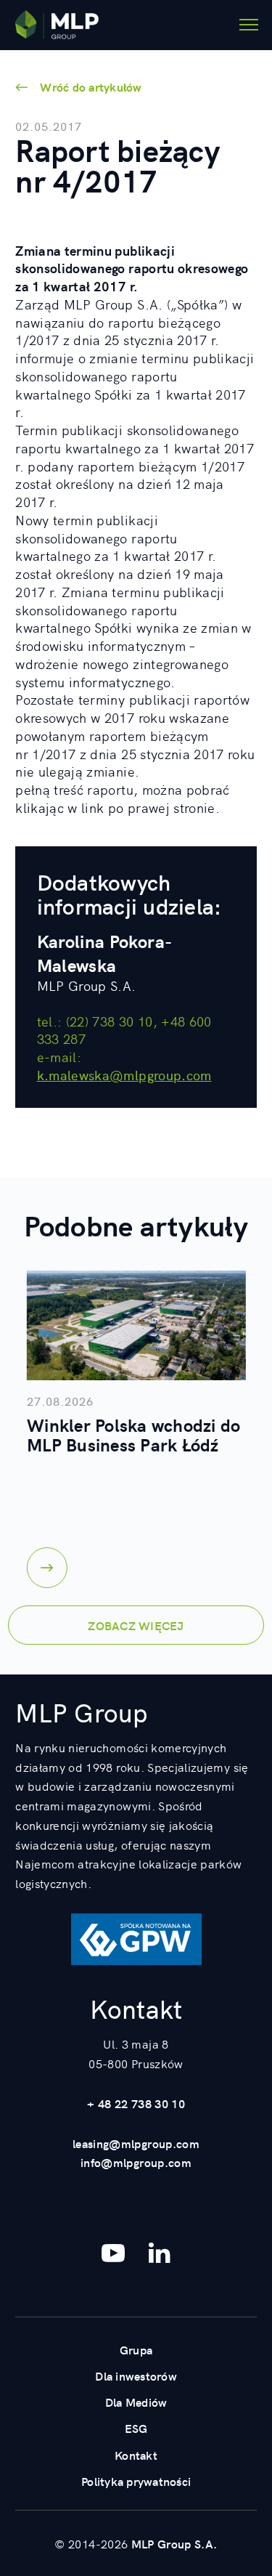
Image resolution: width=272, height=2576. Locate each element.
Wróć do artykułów (91, 86)
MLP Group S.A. (174, 2543)
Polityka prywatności (136, 2481)
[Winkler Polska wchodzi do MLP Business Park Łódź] (136, 1325)
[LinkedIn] (160, 2253)
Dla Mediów (136, 2402)
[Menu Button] (249, 25)
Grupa (136, 2349)
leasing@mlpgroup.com (136, 2143)
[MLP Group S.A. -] (57, 25)
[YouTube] (113, 2253)
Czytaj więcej (47, 1568)
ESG (136, 2428)
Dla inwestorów (136, 2375)
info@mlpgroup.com (136, 2162)
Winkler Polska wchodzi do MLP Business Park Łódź (133, 1434)
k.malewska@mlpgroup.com (124, 1075)
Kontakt (136, 2455)
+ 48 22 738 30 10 (136, 2103)
